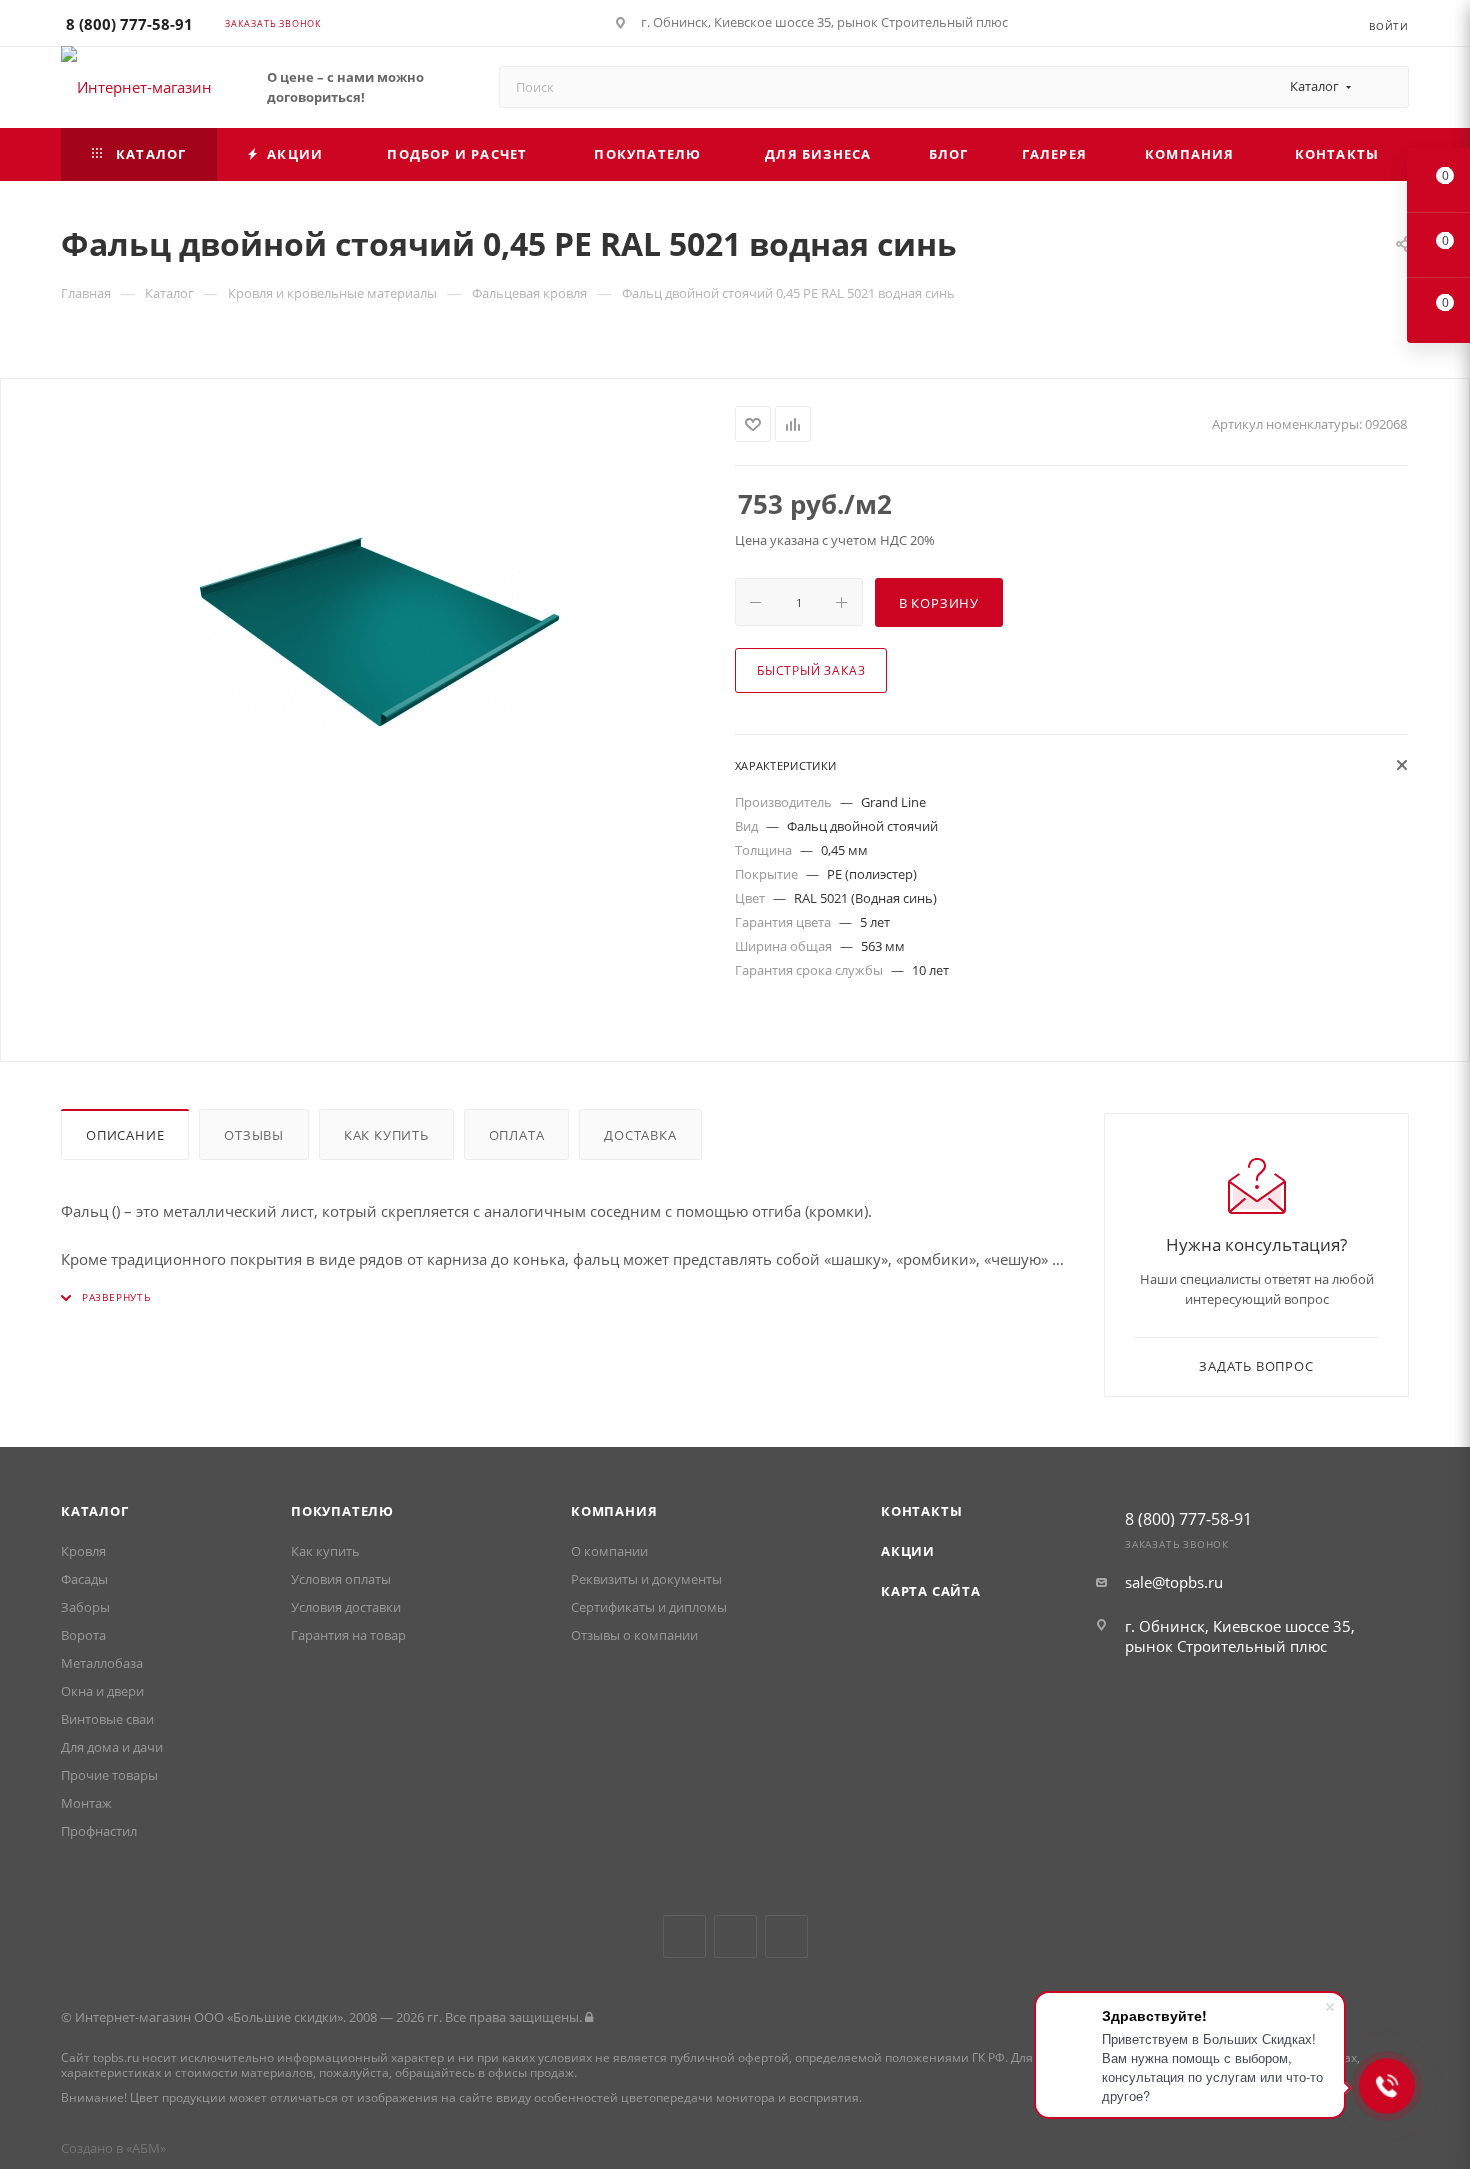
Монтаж (86, 1803)
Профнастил (99, 1831)
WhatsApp (786, 1936)
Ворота (83, 1635)
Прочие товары (109, 1775)
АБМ (146, 2148)
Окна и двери (102, 1691)
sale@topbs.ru (1174, 1582)
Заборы (85, 1607)
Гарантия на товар (348, 1635)
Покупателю (342, 1511)
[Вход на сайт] (589, 2017)
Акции (908, 1551)
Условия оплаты (341, 1579)
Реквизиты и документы (646, 1579)
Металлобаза (102, 1663)
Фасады (84, 1579)
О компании (609, 1551)
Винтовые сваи (107, 1719)
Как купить (386, 1135)
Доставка (640, 1135)
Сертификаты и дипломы (649, 1607)
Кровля (83, 1551)
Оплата (517, 1135)
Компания (614, 1511)
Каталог (95, 1511)
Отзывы (254, 1135)
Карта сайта (931, 1591)
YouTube (735, 1936)
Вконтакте (684, 1936)
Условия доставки (346, 1607)
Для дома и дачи (112, 1747)
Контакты (921, 1511)
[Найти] (1384, 87)
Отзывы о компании (634, 1635)
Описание (125, 1135)
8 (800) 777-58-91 (129, 24)
